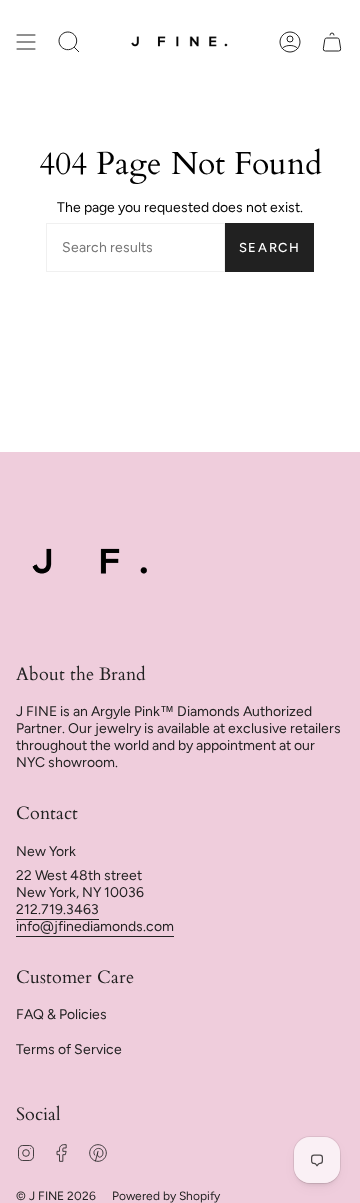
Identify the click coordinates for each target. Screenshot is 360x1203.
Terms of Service (69, 1049)
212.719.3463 (57, 909)
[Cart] (332, 42)
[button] (69, 42)
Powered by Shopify (166, 1196)
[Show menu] (26, 42)
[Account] (290, 42)
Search (270, 247)
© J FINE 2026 (56, 1196)
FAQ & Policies (61, 1014)
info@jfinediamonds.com (95, 926)
